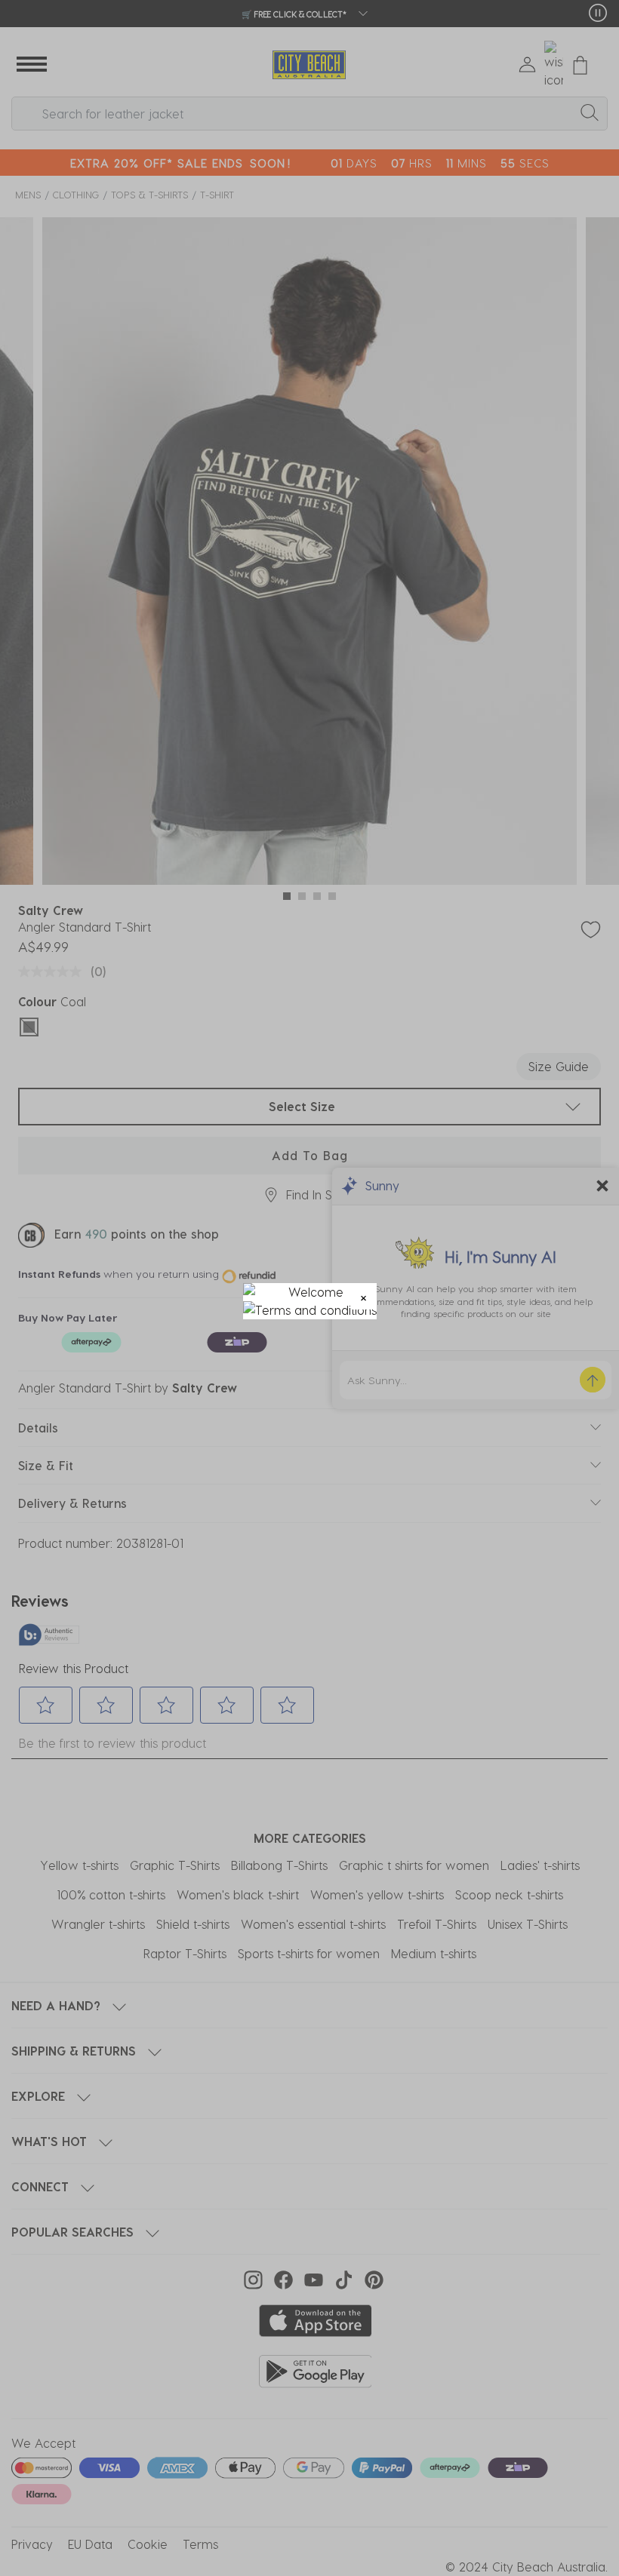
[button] (363, 1296)
